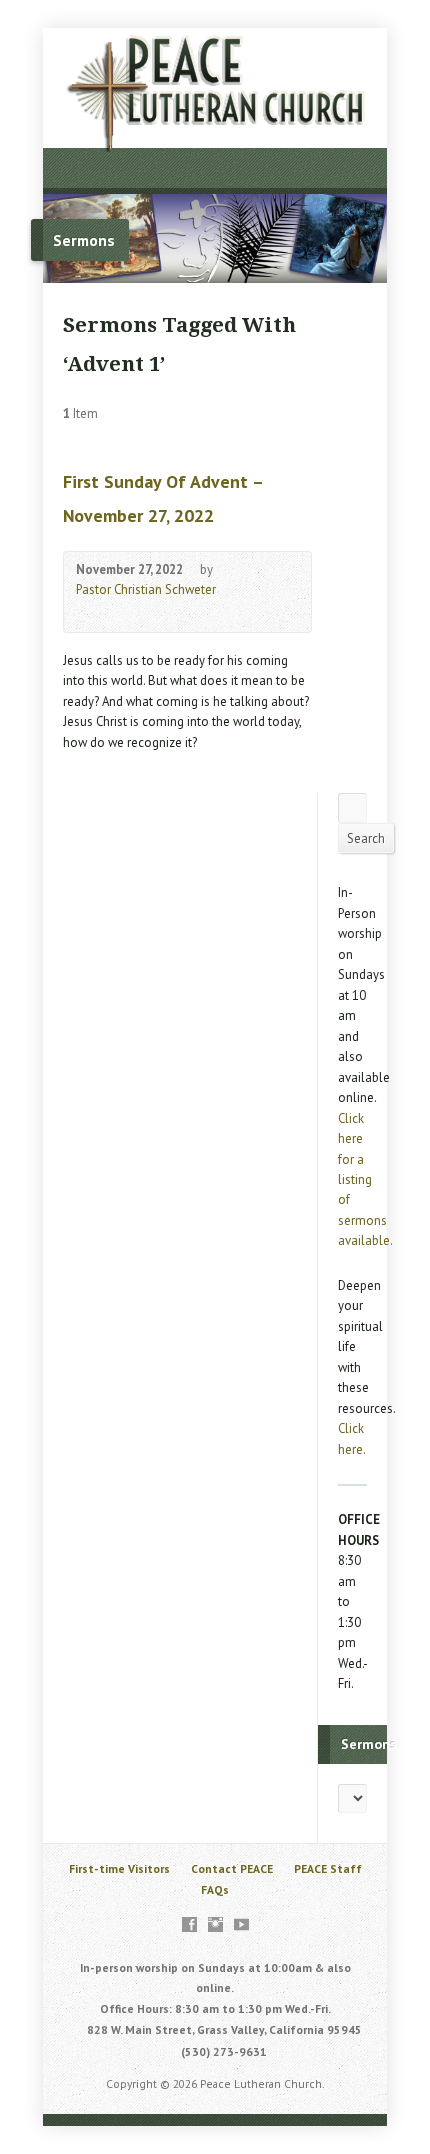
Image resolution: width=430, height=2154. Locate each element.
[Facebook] (189, 1924)
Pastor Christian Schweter (146, 589)
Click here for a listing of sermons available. (365, 1180)
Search (366, 838)
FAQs (215, 1889)
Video (85, 612)
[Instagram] (215, 1924)
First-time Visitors (119, 1868)
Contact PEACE (232, 1868)
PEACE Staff (328, 1868)
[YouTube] (241, 1924)
